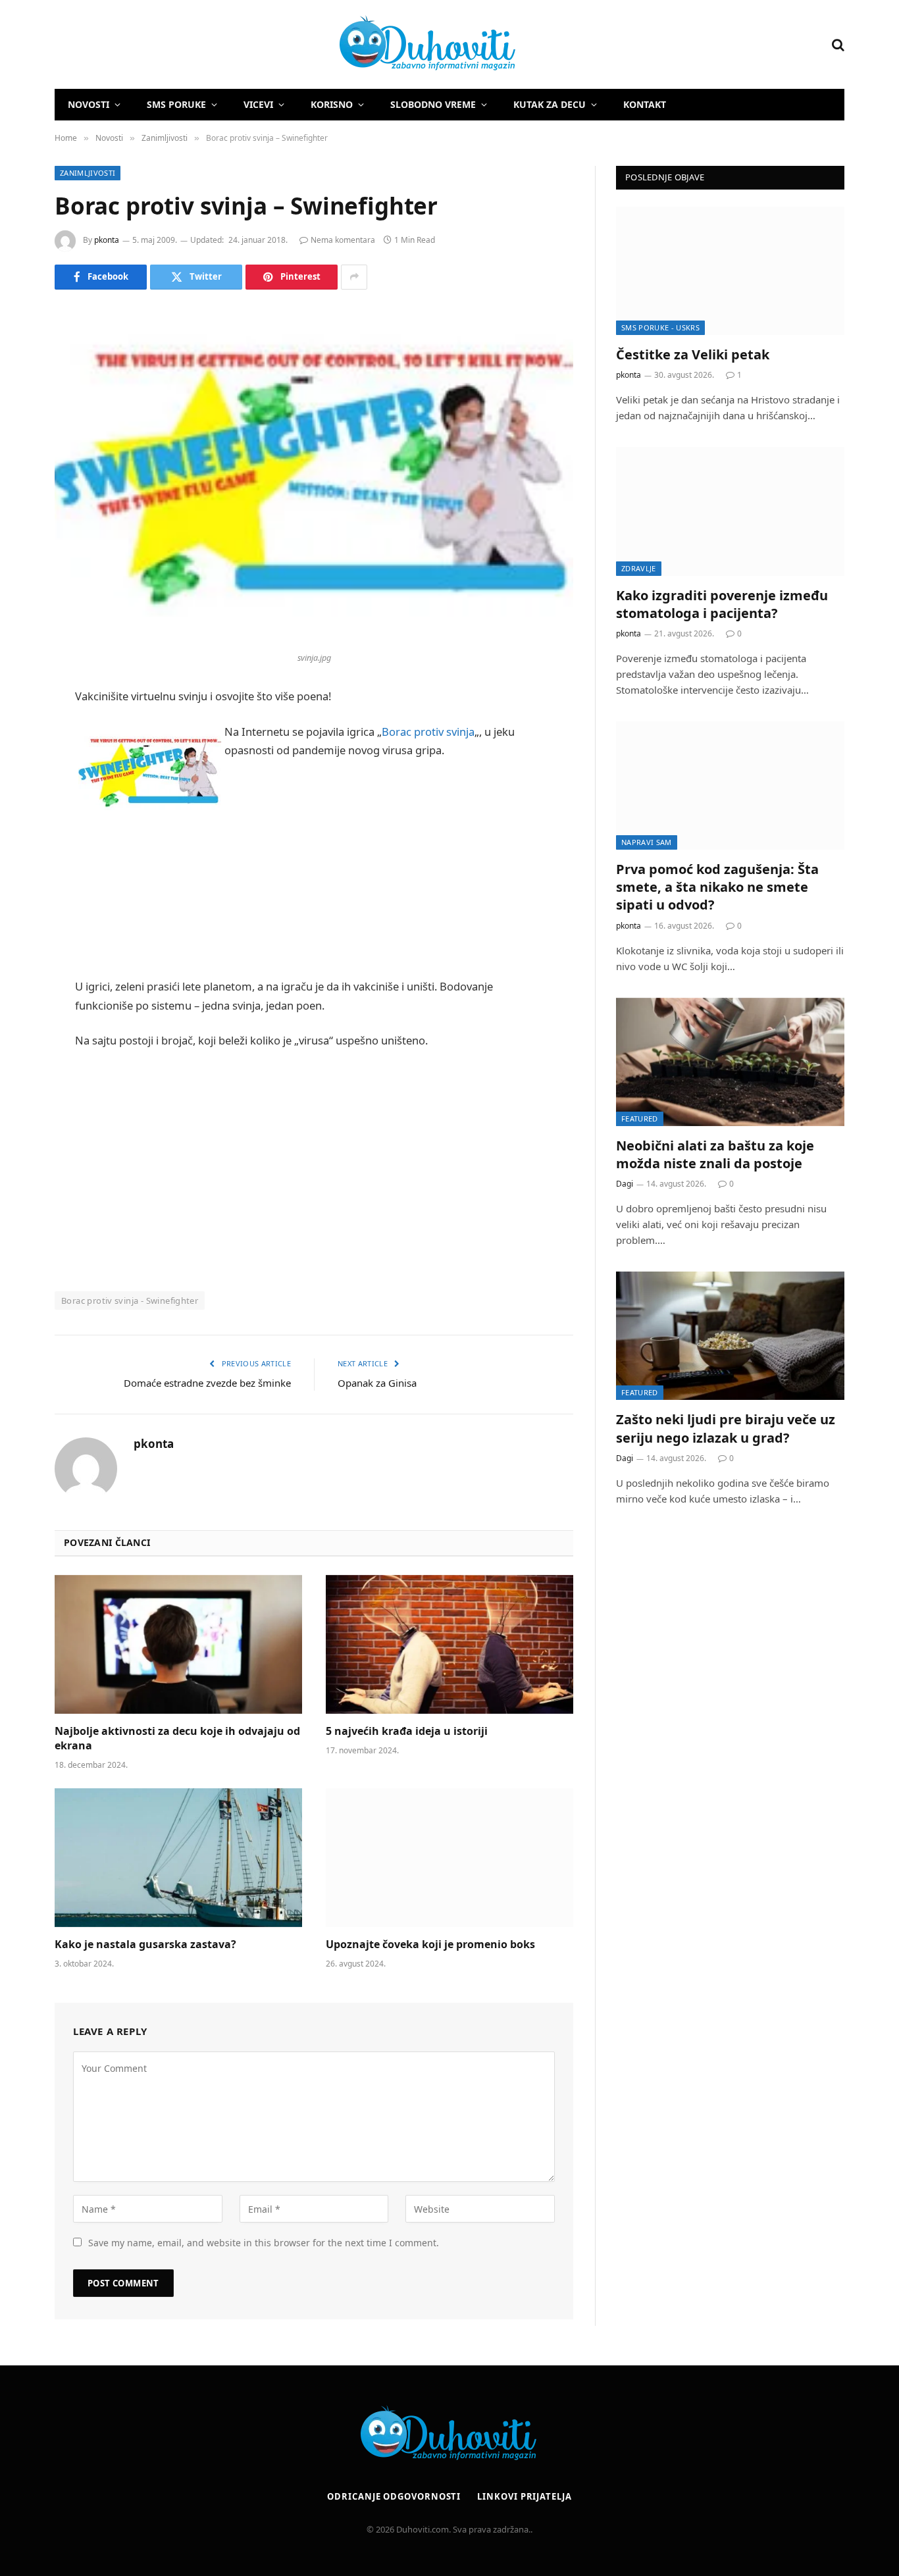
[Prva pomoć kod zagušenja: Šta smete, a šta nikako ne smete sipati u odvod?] (730, 786)
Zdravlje (639, 568)
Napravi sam (647, 842)
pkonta (107, 240)
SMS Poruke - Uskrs (660, 327)
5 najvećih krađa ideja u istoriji (407, 1731)
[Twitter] (20, 764)
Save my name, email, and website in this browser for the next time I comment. (264, 2243)
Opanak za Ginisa (377, 1383)
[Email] (20, 865)
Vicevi (258, 104)
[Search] (837, 44)
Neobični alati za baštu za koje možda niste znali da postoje (715, 1154)
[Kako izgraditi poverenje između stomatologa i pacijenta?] (730, 511)
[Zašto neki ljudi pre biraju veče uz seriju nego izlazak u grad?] (730, 1336)
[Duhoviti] (286, 45)
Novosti (89, 104)
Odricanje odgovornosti (394, 2496)
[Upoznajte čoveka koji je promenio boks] (449, 1858)
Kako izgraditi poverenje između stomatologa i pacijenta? (722, 604)
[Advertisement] (314, 914)
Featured (640, 1119)
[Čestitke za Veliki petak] (730, 271)
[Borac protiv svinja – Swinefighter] (314, 476)
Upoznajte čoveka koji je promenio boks (430, 1945)
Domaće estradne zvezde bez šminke (207, 1383)
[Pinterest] (20, 831)
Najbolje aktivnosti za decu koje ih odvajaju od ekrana (177, 1739)
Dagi (625, 1184)
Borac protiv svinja (428, 732)
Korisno (332, 104)
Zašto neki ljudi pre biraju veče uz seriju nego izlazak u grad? (726, 1428)
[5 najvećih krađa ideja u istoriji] (449, 1645)
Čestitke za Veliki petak (693, 354)
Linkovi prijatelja (524, 2496)
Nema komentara (343, 240)
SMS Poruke (176, 104)
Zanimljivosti (88, 173)
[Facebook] (20, 731)
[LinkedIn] (20, 798)
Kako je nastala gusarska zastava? (145, 1945)
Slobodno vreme (433, 104)
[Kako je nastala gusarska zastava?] (178, 1858)
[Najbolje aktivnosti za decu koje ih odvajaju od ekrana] (178, 1645)
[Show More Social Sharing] (354, 277)
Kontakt (645, 104)
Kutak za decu (550, 104)
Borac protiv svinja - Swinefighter (130, 1301)
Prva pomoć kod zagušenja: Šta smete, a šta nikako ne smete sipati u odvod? (717, 887)
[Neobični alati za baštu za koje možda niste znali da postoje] (730, 1062)
